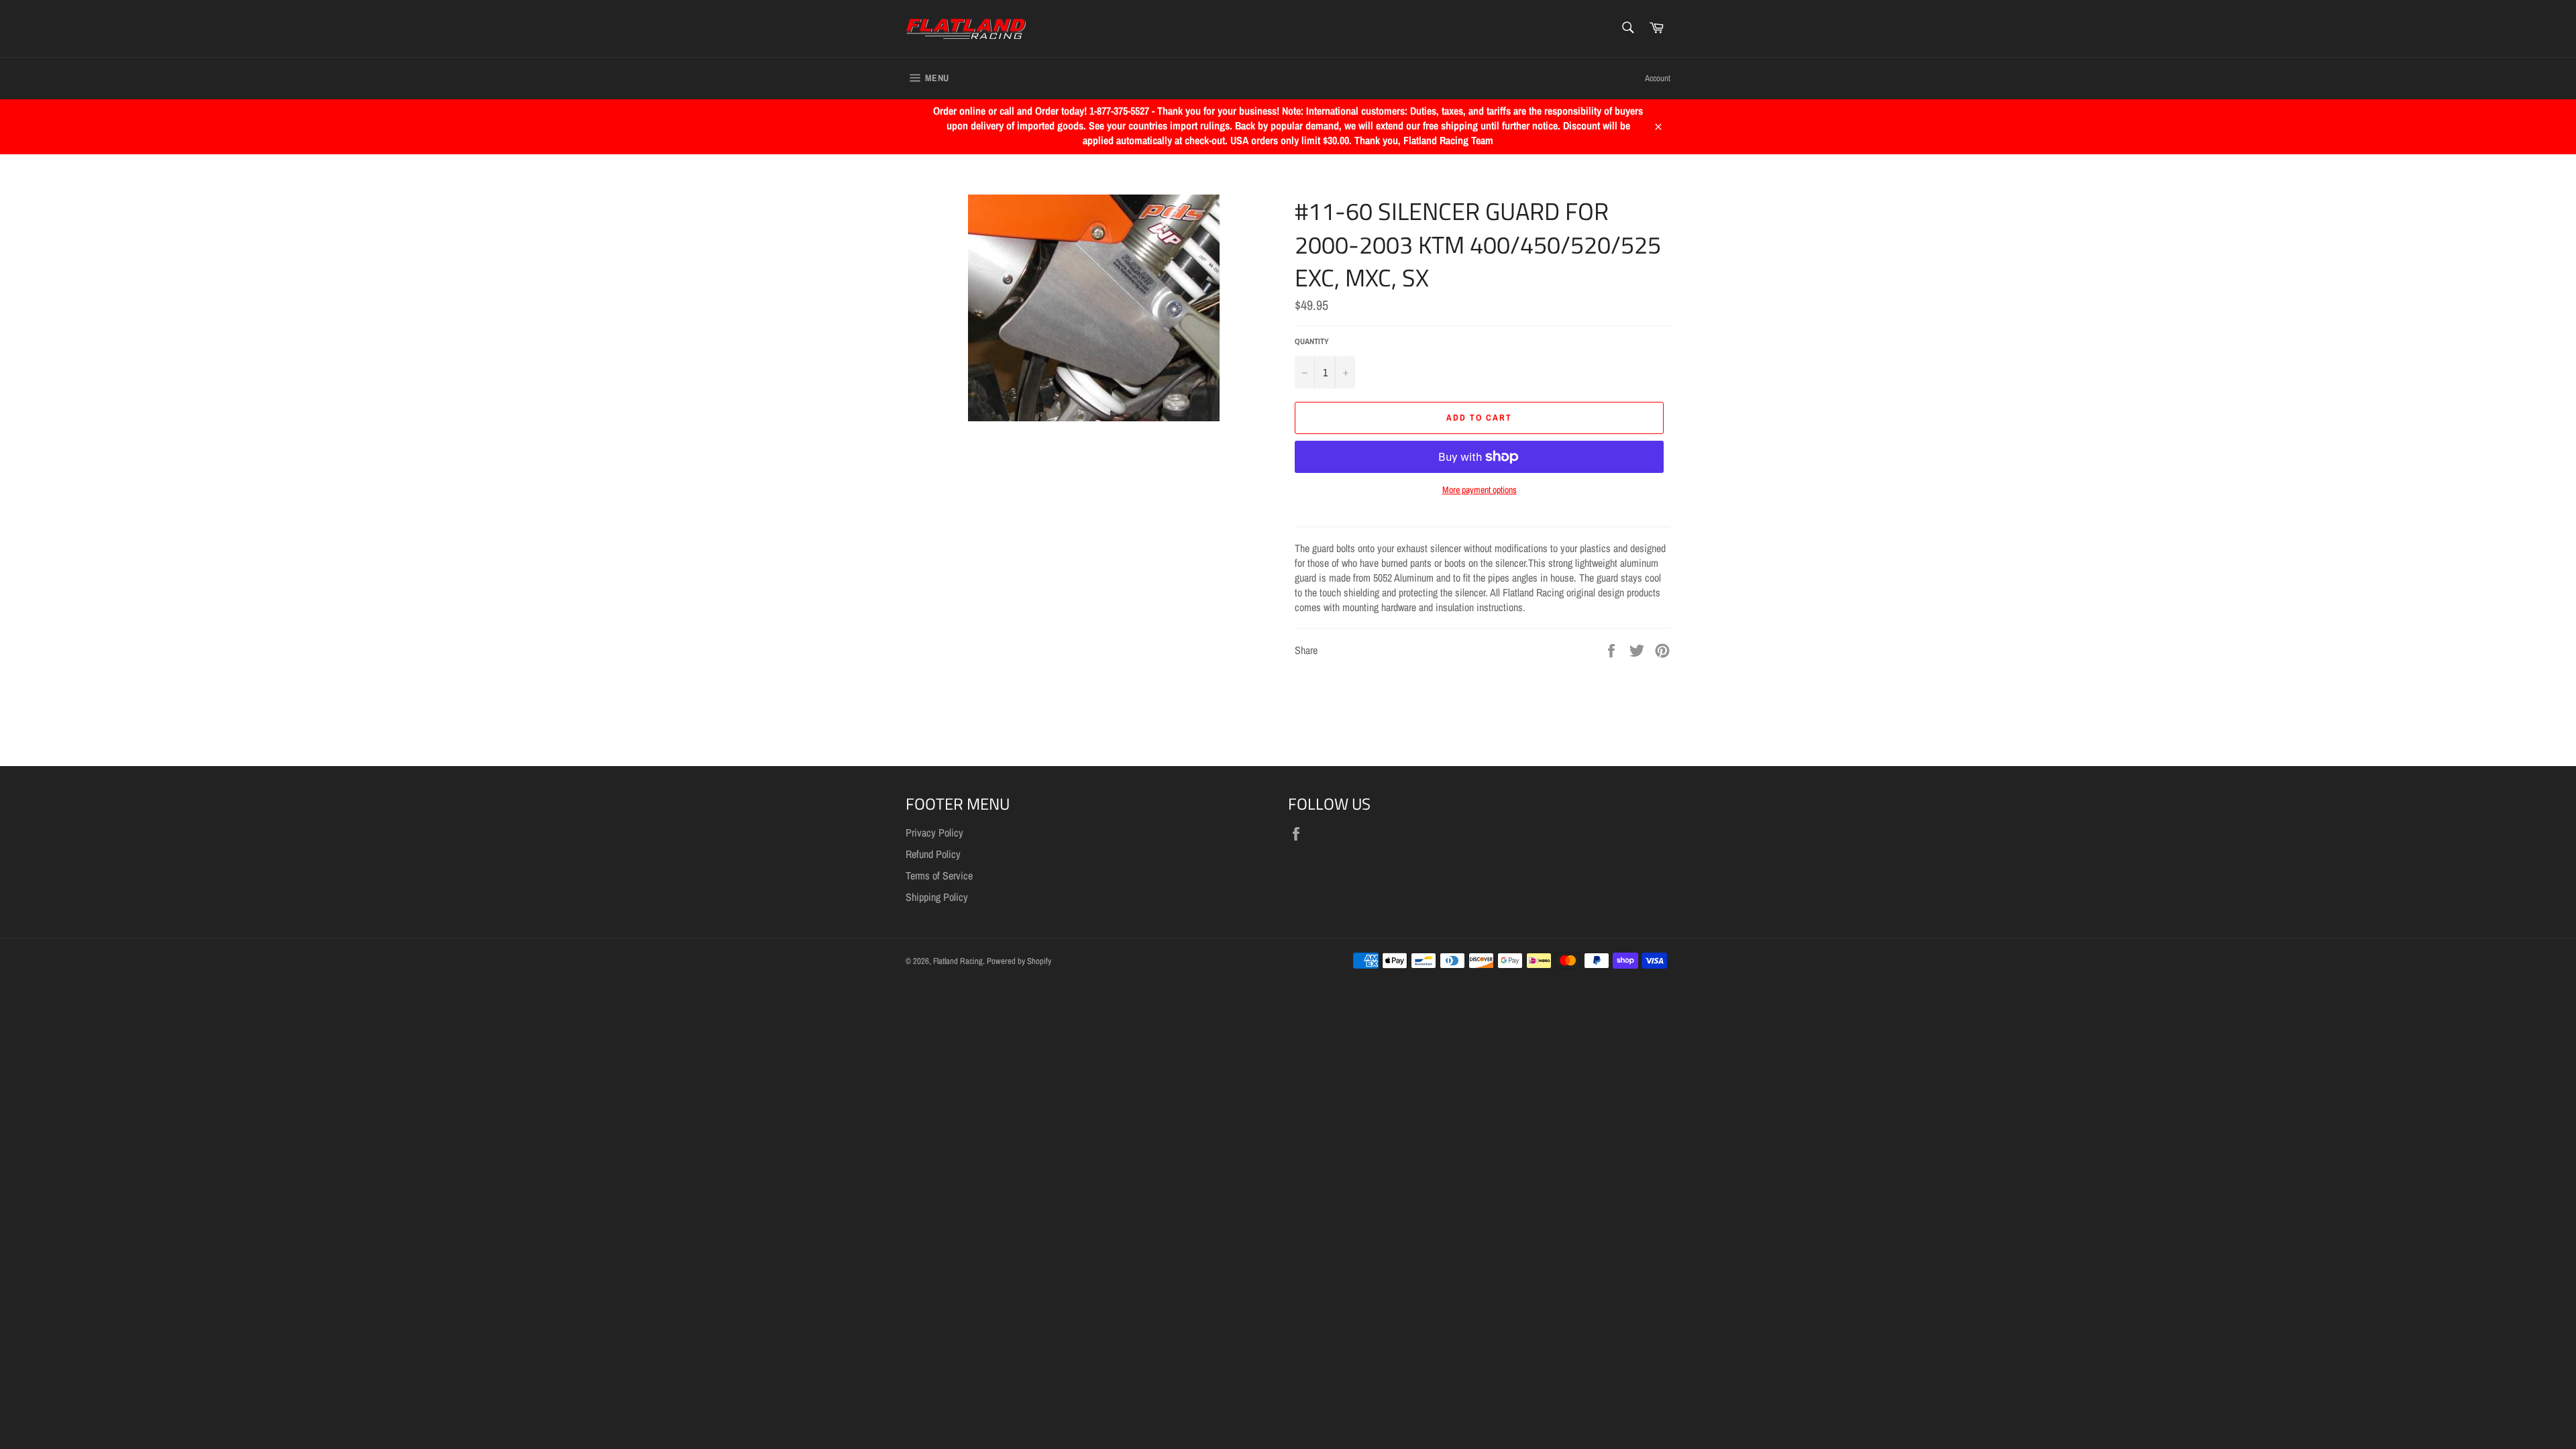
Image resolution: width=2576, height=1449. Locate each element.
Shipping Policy (937, 897)
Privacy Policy (934, 833)
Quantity (1312, 341)
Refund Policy (933, 854)
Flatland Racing (958, 961)
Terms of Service (939, 875)
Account (1658, 78)
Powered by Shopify (1019, 961)
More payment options (1480, 490)
